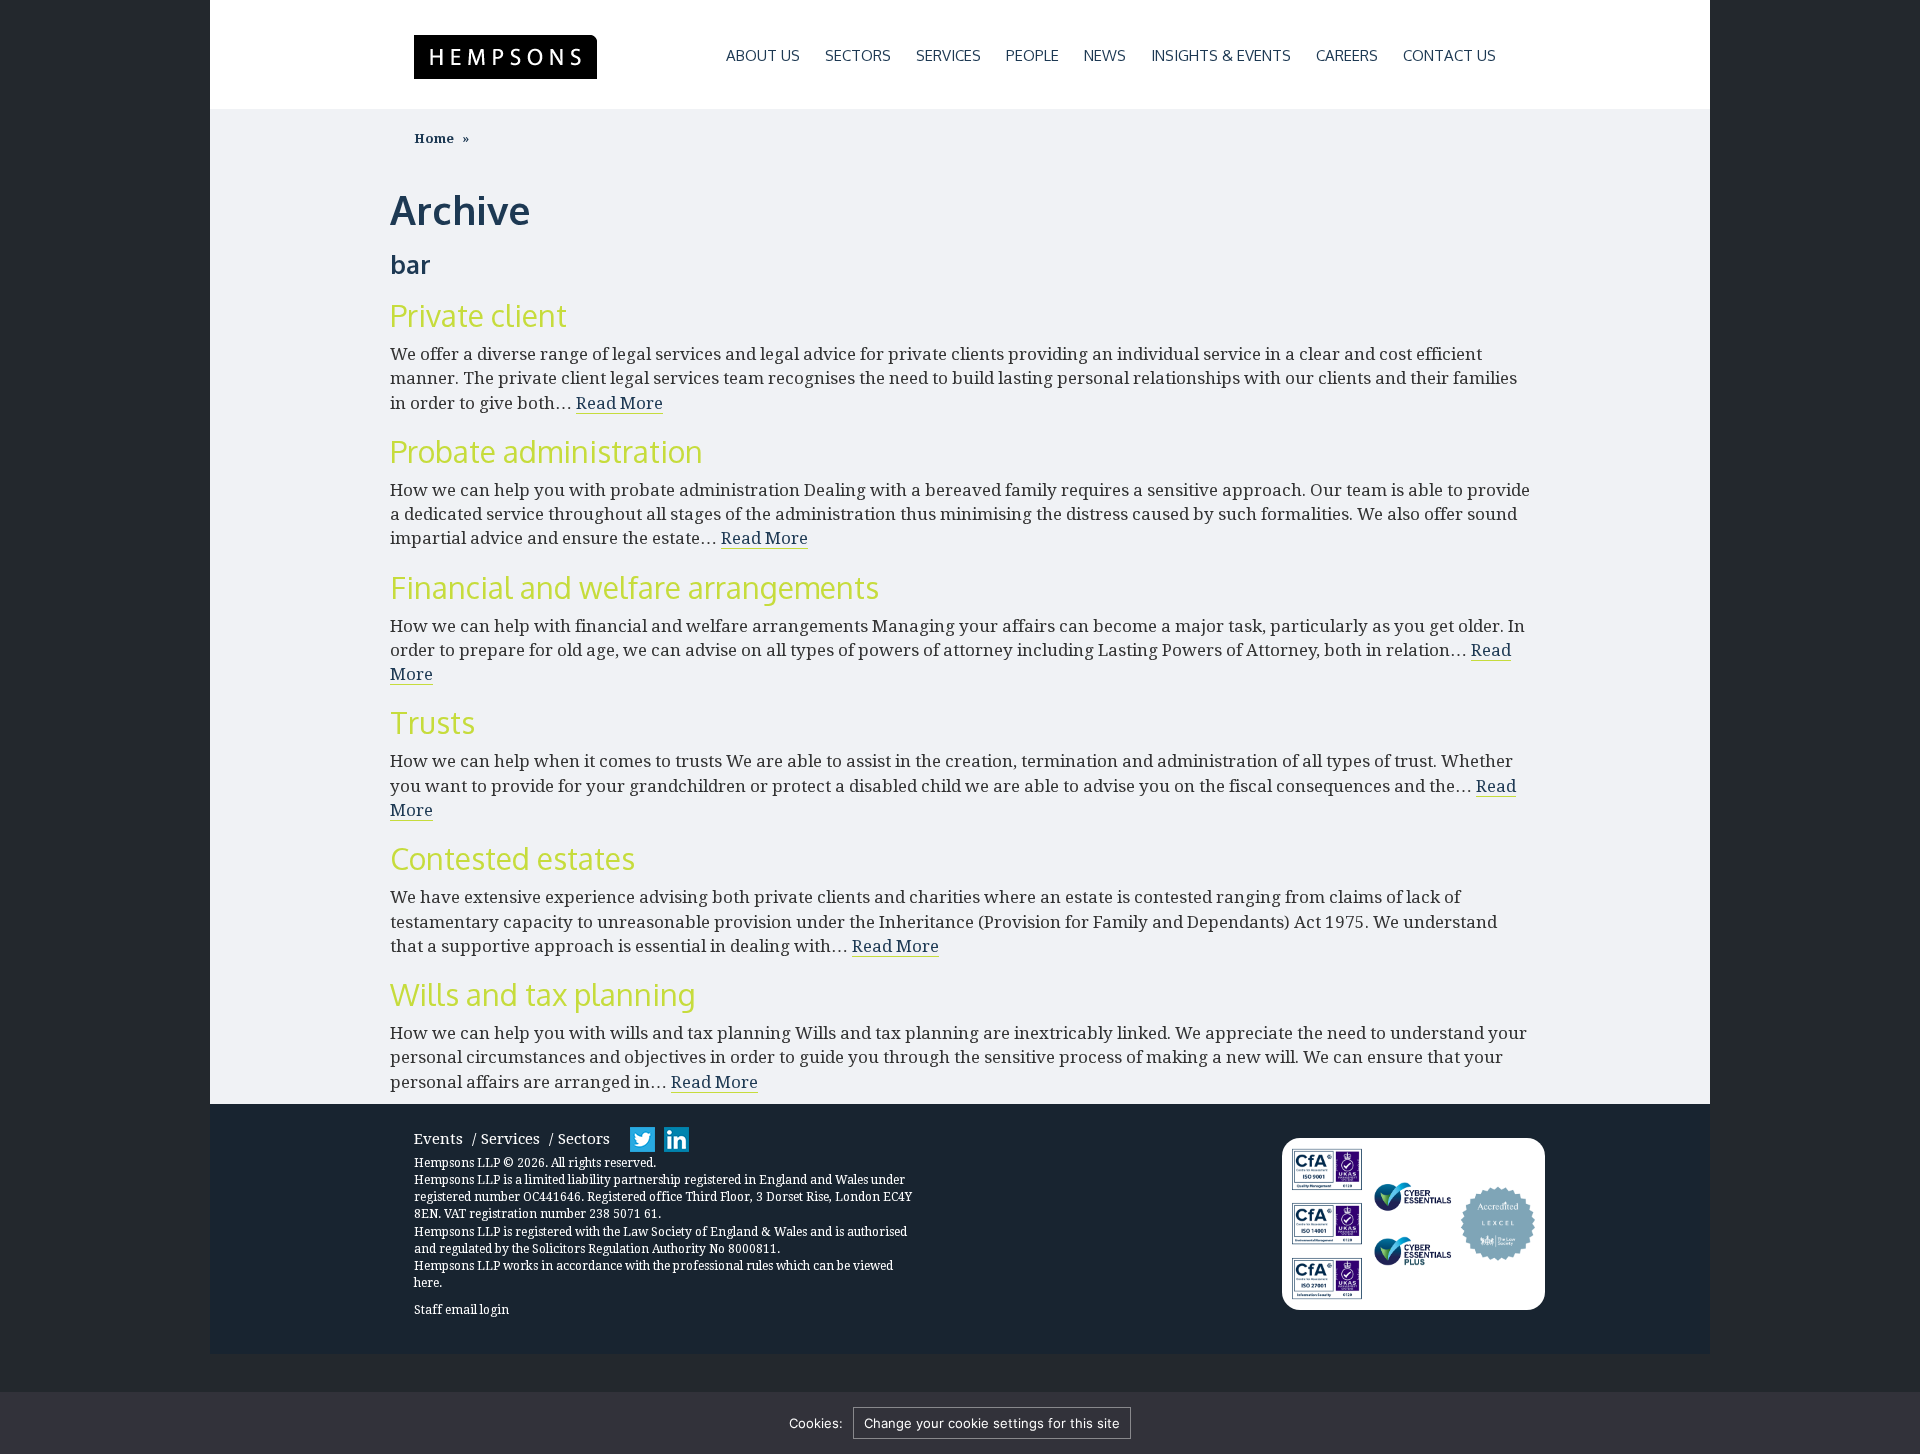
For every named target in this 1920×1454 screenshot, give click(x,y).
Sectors (858, 55)
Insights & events (1221, 55)
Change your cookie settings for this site (992, 1423)
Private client (478, 315)
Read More (619, 403)
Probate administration (546, 451)
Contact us (1449, 55)
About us (763, 55)
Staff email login (461, 1310)
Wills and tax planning (543, 994)
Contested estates (512, 858)
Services (948, 55)
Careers (1347, 55)
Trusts (432, 722)
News (1105, 55)
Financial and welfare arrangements (634, 587)
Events (438, 1139)
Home (434, 138)
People (1032, 55)
